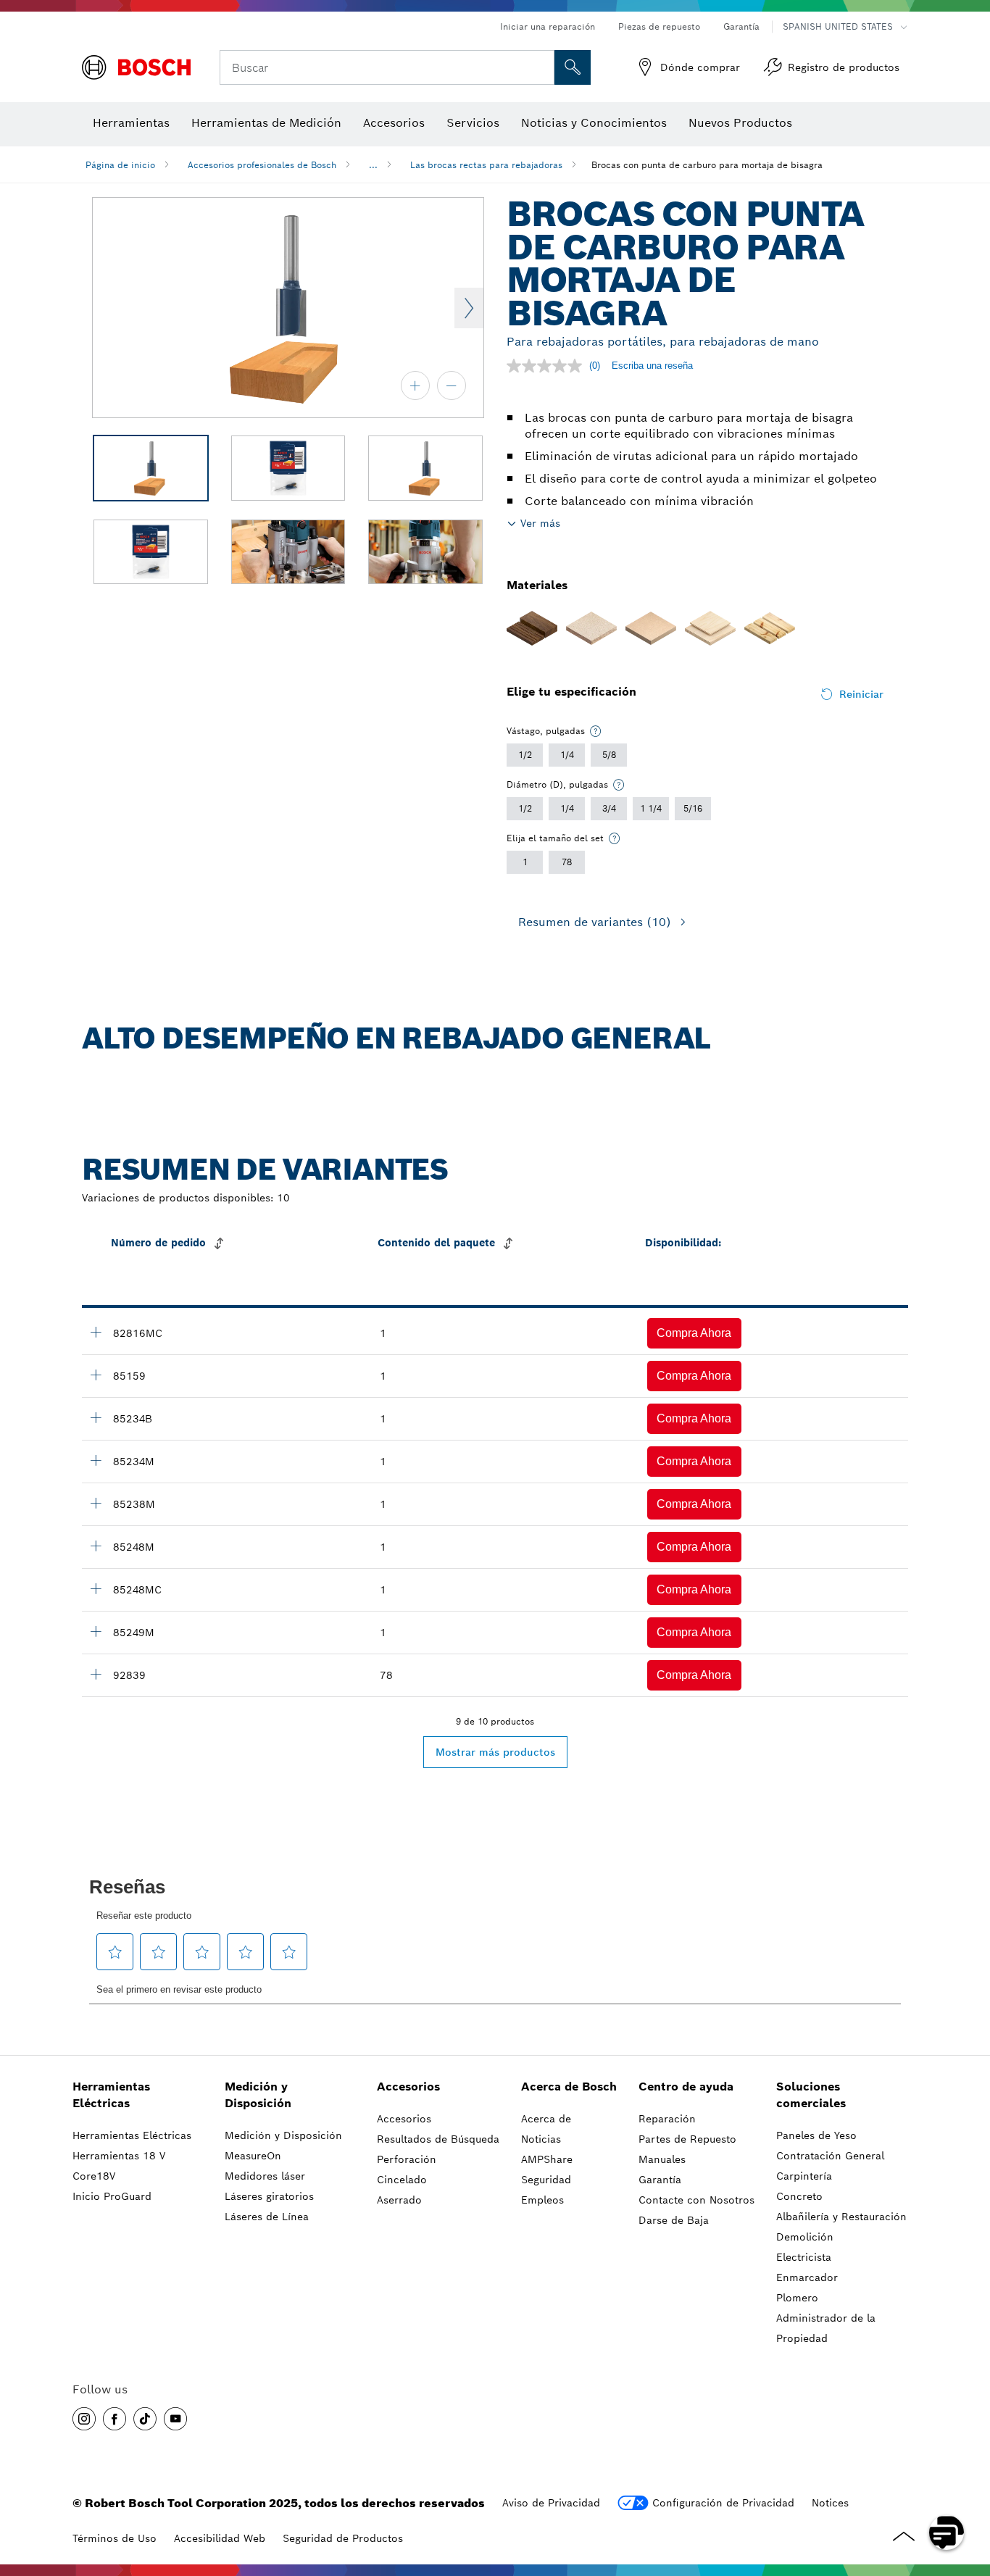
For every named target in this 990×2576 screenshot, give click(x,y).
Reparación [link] (667, 2119)
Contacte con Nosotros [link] (696, 2200)
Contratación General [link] (830, 2156)
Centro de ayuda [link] (686, 2087)
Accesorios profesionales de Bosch (262, 165)
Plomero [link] (797, 2298)
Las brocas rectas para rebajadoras (486, 165)
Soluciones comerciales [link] (811, 2095)
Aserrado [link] (399, 2200)
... (373, 165)
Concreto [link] (799, 2196)
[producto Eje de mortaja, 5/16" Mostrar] (96, 1674)
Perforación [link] (407, 2159)
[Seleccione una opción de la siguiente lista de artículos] (596, 731)
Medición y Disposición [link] (258, 2095)
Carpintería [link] (804, 2176)
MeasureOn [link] (253, 2156)
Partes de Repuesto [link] (687, 2139)
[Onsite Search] (573, 67)
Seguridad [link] (546, 2180)
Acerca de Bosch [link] (569, 2087)
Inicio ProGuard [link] (112, 2196)
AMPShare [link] (547, 2159)
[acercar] (415, 385)
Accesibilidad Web (220, 2538)
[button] (694, 1333)
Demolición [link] (805, 2237)
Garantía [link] (660, 2180)
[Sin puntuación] (548, 366)
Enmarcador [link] (807, 2277)
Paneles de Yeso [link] (816, 2135)
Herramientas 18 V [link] (119, 2156)
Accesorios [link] (408, 2087)
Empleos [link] (542, 2200)
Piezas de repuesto (659, 26)
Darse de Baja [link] (674, 2220)
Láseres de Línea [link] (267, 2217)
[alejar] (452, 385)
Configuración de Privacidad (723, 2503)
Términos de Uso (115, 2538)
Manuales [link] (662, 2159)
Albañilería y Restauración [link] (841, 2217)
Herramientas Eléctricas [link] (111, 2095)
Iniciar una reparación (548, 26)
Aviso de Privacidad (551, 2503)
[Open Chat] (947, 2533)
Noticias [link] (541, 2139)
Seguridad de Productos (343, 2538)
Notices (830, 2503)
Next (469, 308)
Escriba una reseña (652, 366)
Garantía (741, 26)
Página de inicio (120, 165)
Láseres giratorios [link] (269, 2196)
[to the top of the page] (968, 2490)
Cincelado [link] (402, 2180)
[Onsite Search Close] (541, 67)
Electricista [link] (804, 2257)
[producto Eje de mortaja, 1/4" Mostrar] (96, 1332)
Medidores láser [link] (265, 2176)
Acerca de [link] (546, 2119)
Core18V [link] (94, 2176)
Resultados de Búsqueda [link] (438, 2139)
